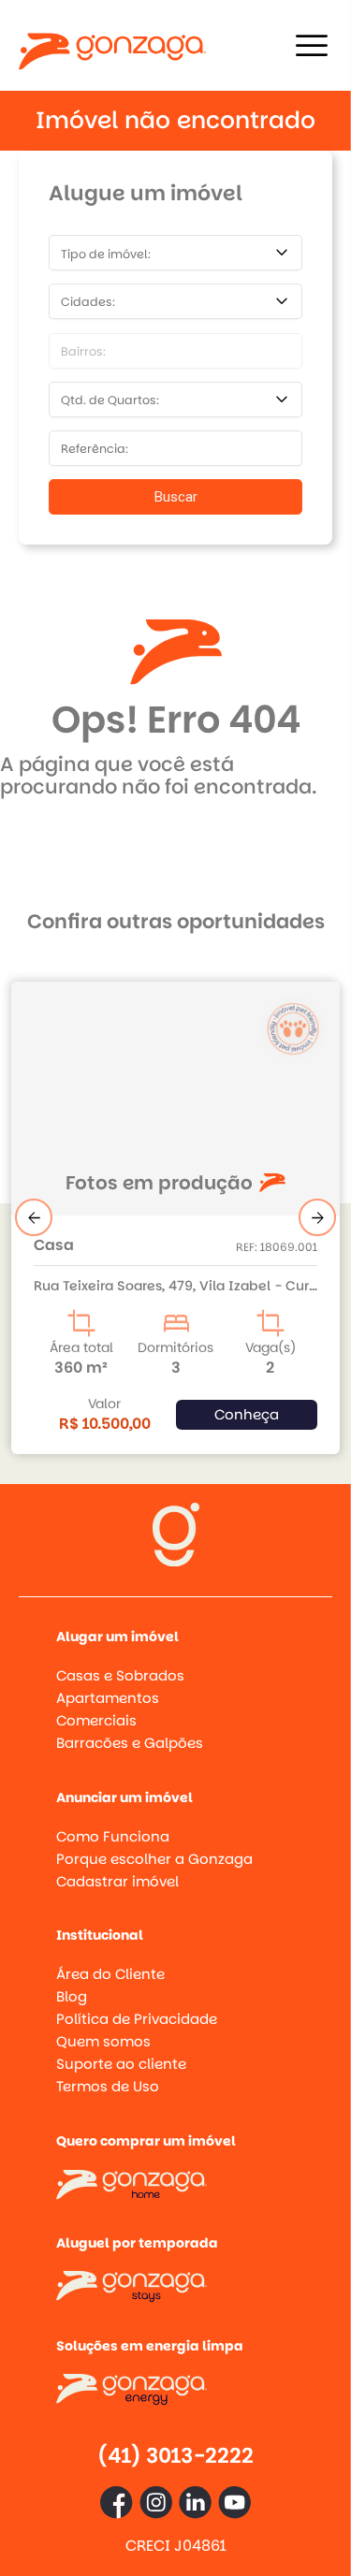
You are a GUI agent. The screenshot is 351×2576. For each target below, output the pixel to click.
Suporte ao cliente (121, 2064)
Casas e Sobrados (120, 1675)
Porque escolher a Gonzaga (154, 1859)
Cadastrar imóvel (117, 1881)
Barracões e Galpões (130, 1743)
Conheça (247, 1414)
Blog (72, 1996)
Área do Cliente (110, 1974)
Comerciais (96, 1720)
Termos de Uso (108, 2086)
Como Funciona (113, 1836)
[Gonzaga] (112, 45)
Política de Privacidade (137, 2019)
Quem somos (103, 2041)
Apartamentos (108, 1698)
